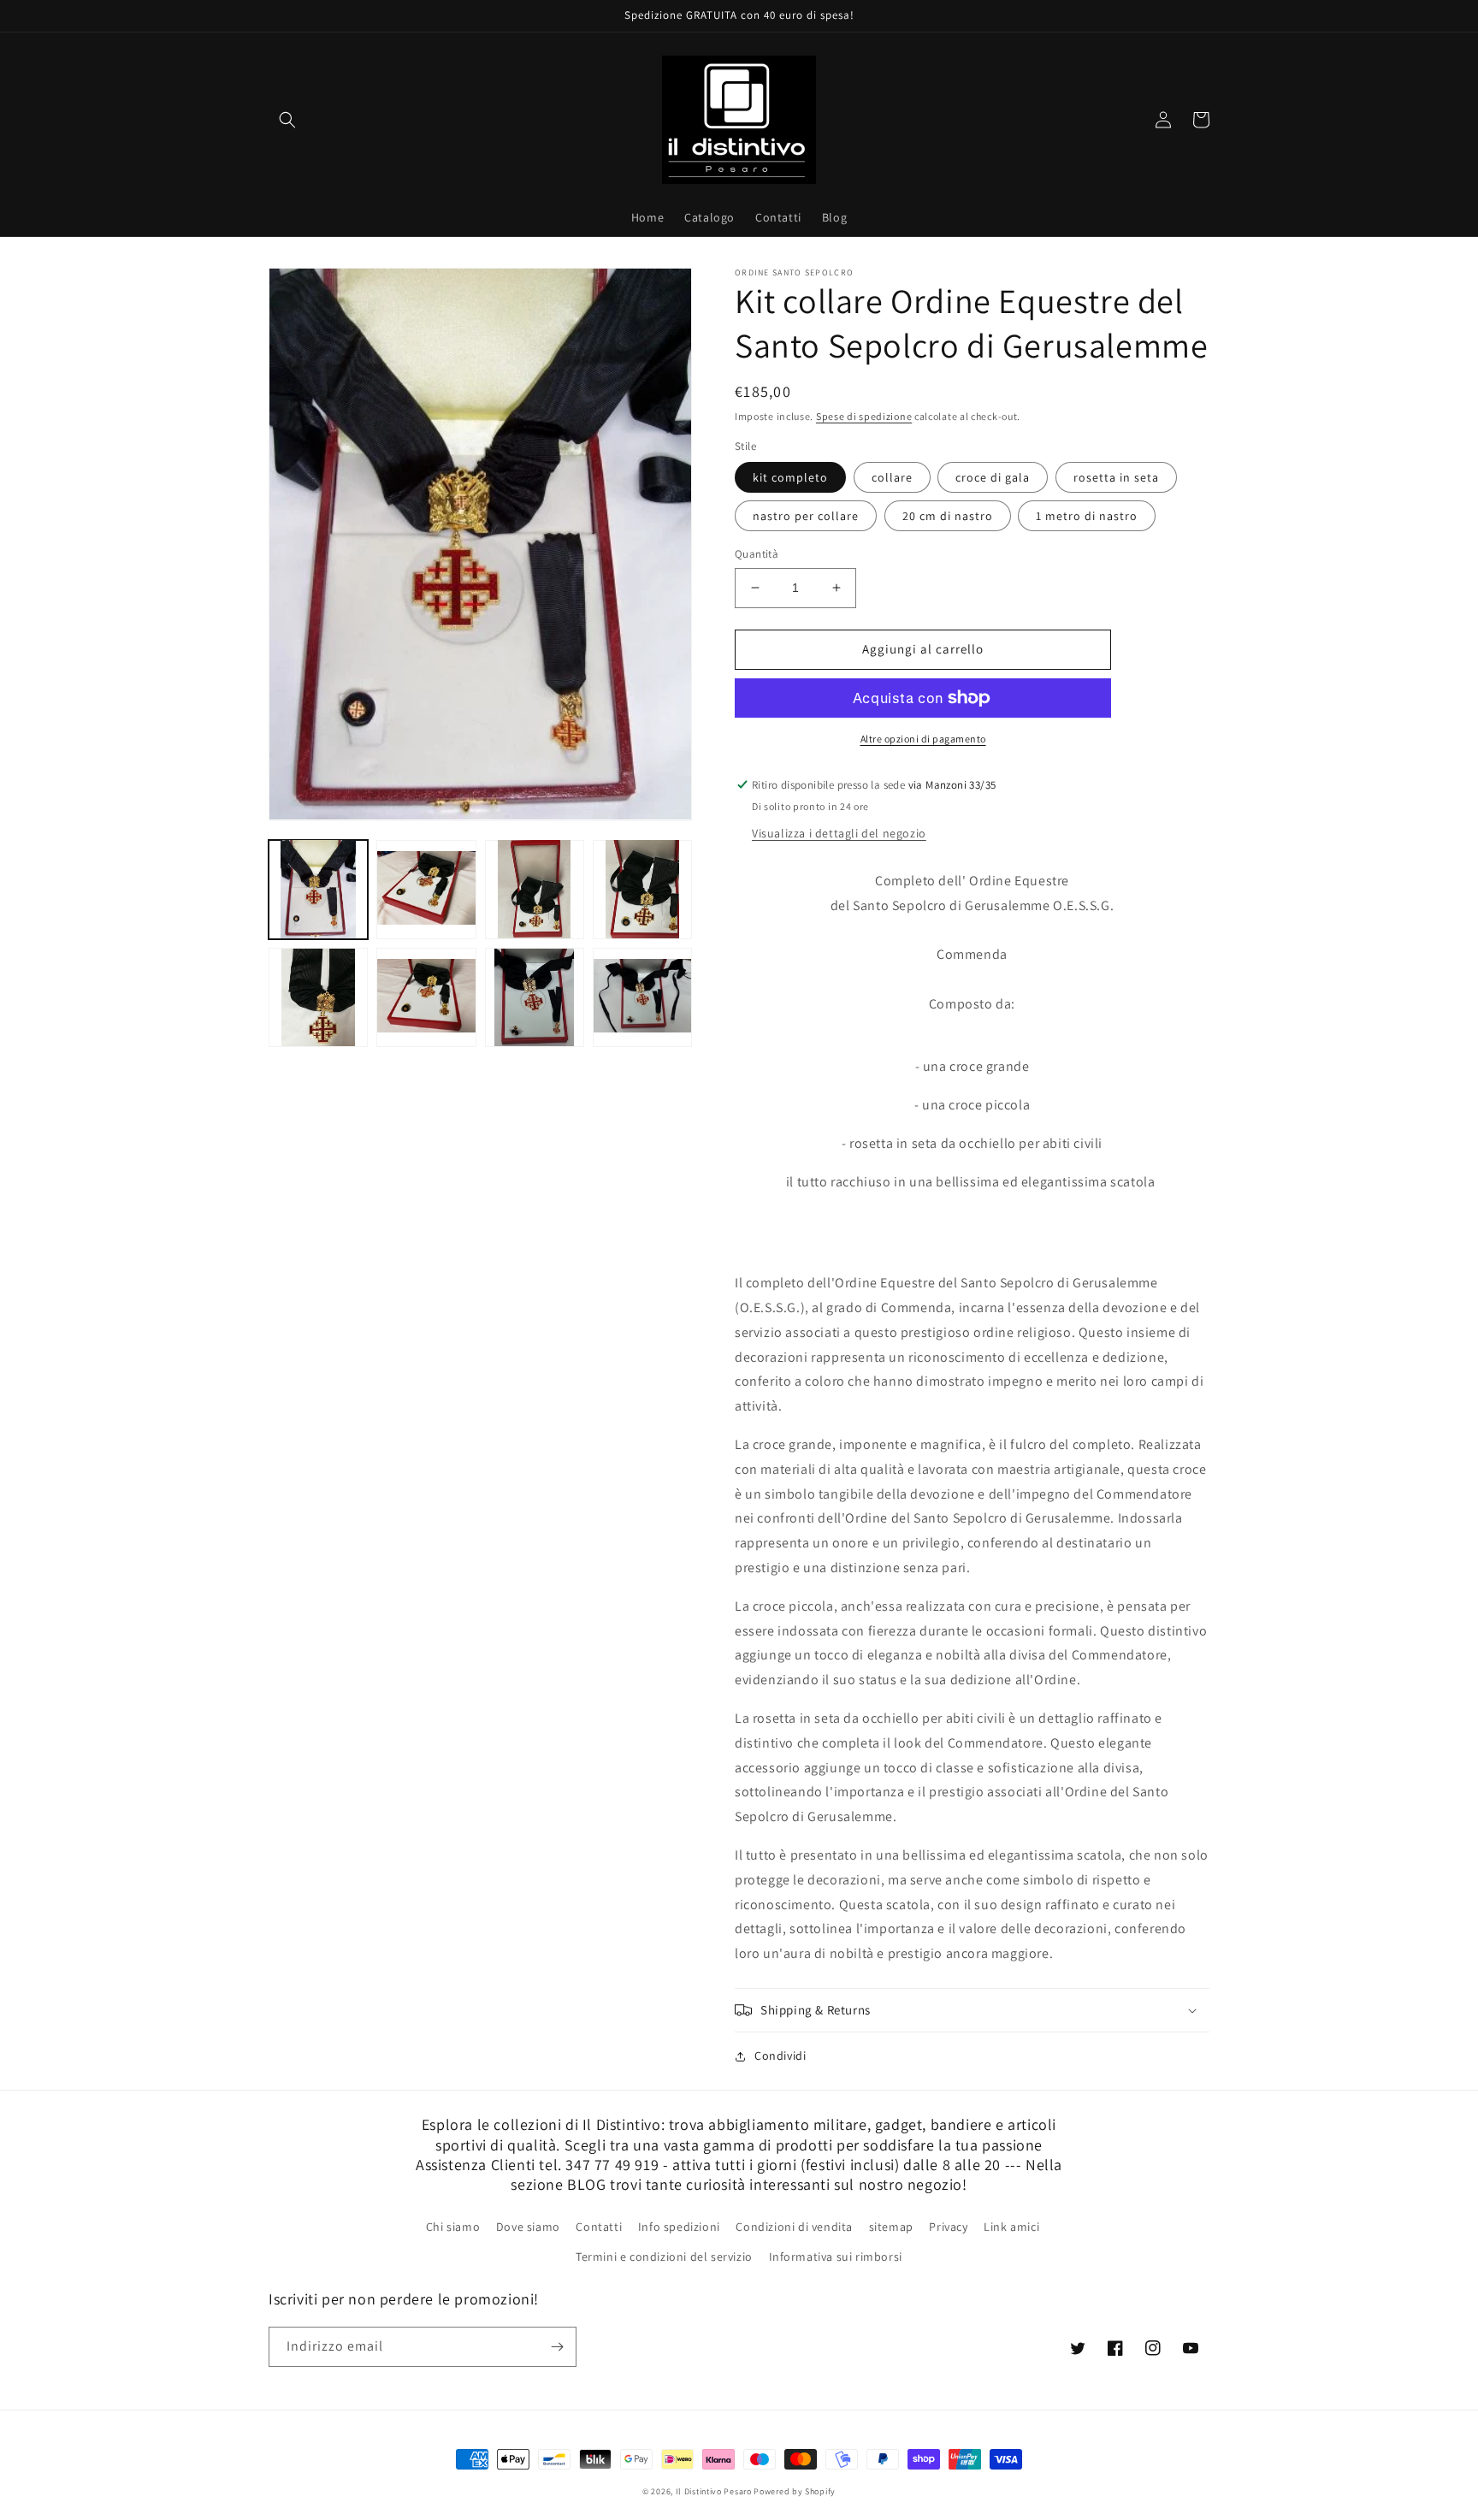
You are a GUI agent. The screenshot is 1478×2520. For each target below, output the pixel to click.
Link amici (1011, 2227)
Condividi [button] (780, 2056)
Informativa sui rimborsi (836, 2257)
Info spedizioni (679, 2227)
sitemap (891, 2227)
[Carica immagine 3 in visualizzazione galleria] (535, 889)
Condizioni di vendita (794, 2227)
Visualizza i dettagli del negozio (839, 833)
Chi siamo (453, 2227)
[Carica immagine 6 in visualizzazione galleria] (426, 997)
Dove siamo (528, 2227)
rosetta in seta (1116, 477)
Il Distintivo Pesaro (714, 2491)
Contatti (599, 2227)
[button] (287, 120)
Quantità (757, 554)
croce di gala (993, 477)
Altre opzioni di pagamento (923, 739)
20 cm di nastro (948, 516)
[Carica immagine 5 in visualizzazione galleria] (318, 997)
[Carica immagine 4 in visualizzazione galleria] (642, 889)
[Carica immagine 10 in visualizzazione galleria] (642, 997)
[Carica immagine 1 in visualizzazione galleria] (318, 889)
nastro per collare (806, 516)
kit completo (790, 477)
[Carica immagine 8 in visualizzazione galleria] (535, 997)
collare (892, 477)
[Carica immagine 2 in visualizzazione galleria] (426, 889)
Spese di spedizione (864, 416)
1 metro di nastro (1087, 516)
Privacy (948, 2227)
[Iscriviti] (557, 2347)
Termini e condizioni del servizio (664, 2257)
